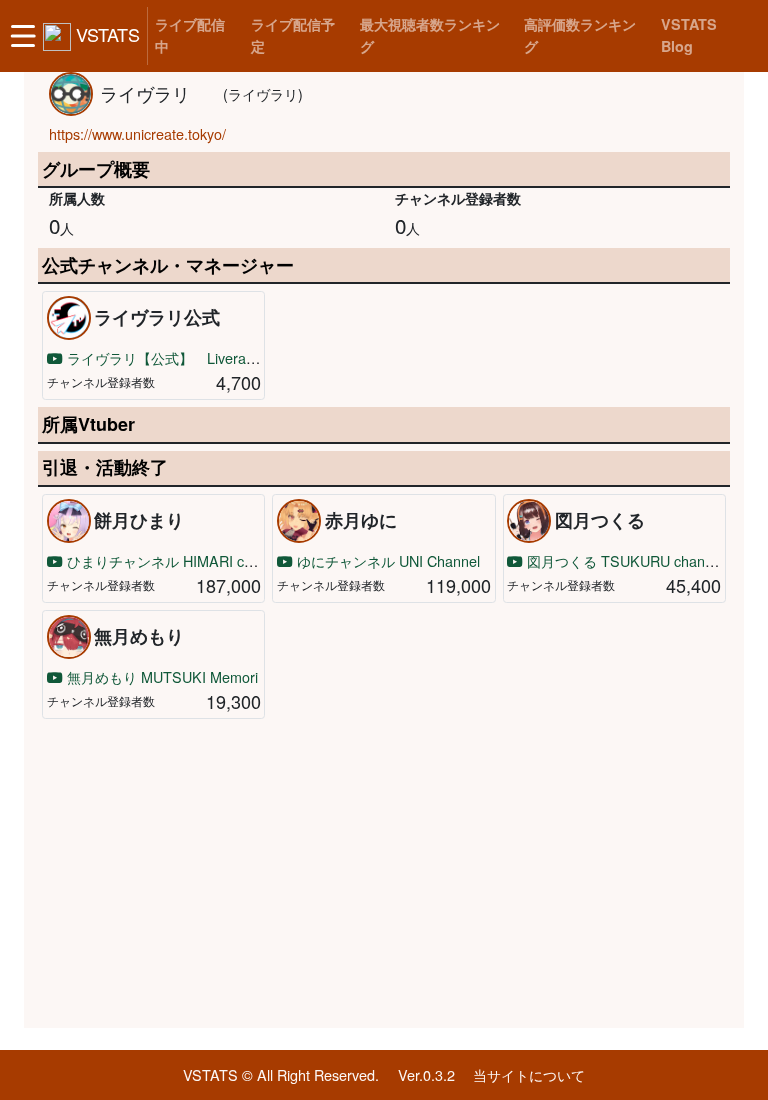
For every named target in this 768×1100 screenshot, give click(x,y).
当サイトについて (529, 1074)
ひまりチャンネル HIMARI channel (175, 560)
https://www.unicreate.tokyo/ (137, 133)
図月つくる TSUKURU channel (623, 560)
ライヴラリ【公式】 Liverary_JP (173, 357)
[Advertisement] (384, 874)
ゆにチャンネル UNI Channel (386, 560)
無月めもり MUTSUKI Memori (160, 676)
